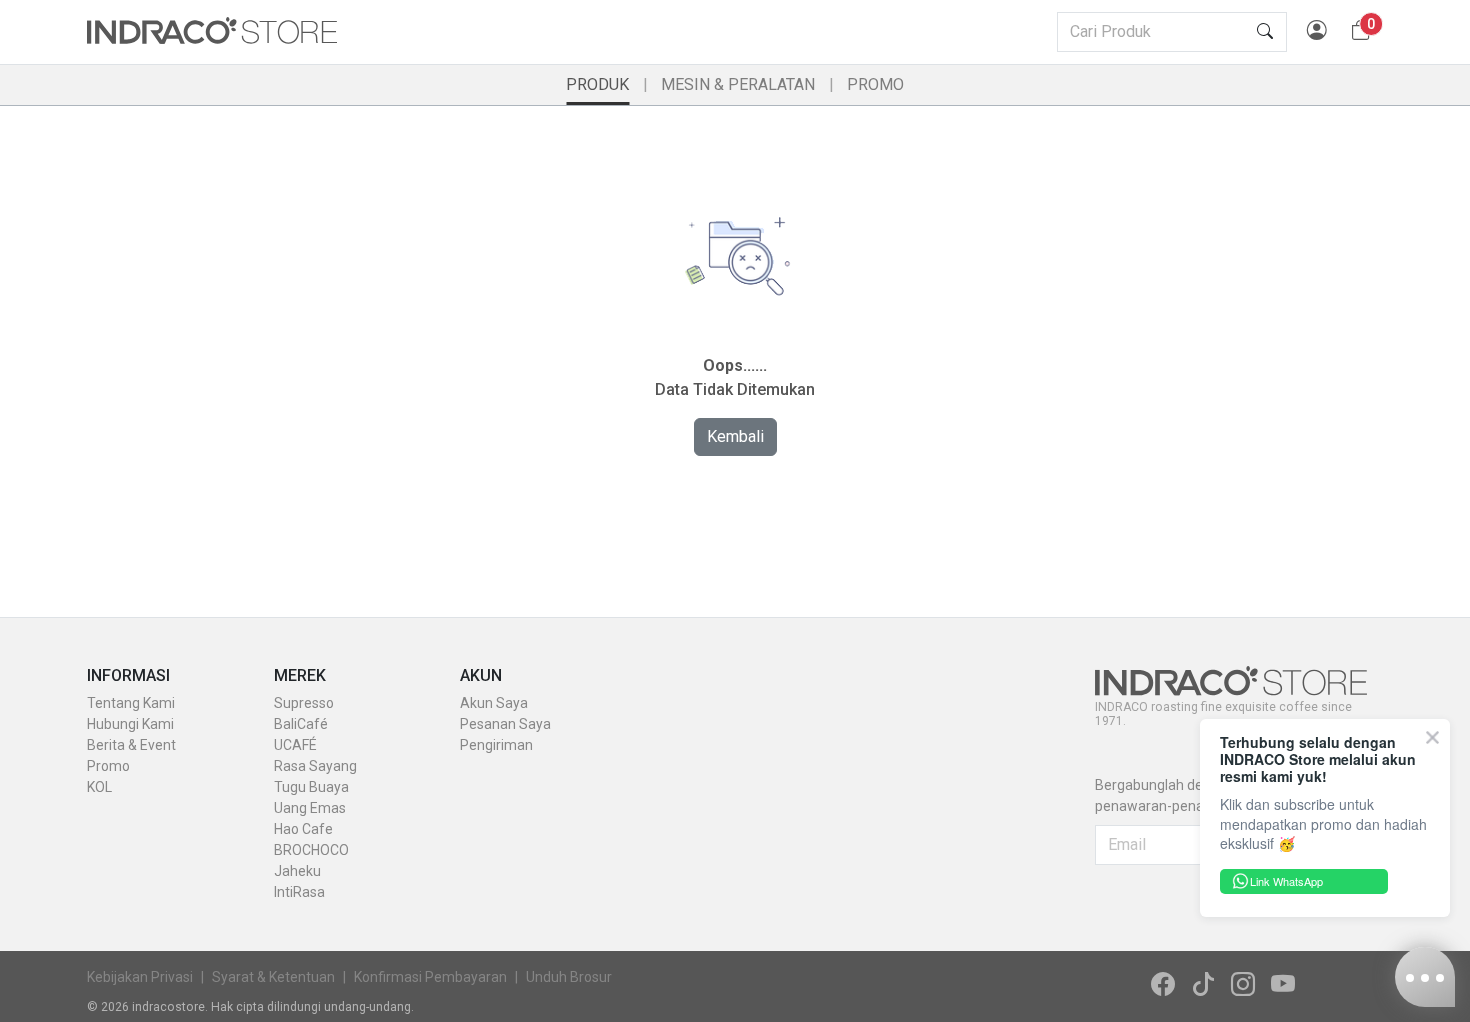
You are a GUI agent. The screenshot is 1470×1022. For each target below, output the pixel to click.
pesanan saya (505, 724)
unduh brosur (569, 977)
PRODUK (597, 84)
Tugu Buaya (311, 787)
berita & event (131, 745)
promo (108, 766)
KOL (99, 787)
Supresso (304, 703)
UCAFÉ (295, 745)
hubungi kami (130, 724)
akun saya (494, 703)
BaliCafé (301, 724)
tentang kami (131, 703)
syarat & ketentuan (273, 977)
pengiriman (496, 745)
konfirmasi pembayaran (430, 977)
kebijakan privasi (140, 977)
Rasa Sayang (315, 766)
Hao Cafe (303, 829)
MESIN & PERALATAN (738, 84)
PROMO (875, 84)
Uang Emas (310, 808)
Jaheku (297, 871)
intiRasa (299, 892)
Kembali (735, 436)
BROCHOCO (311, 850)
